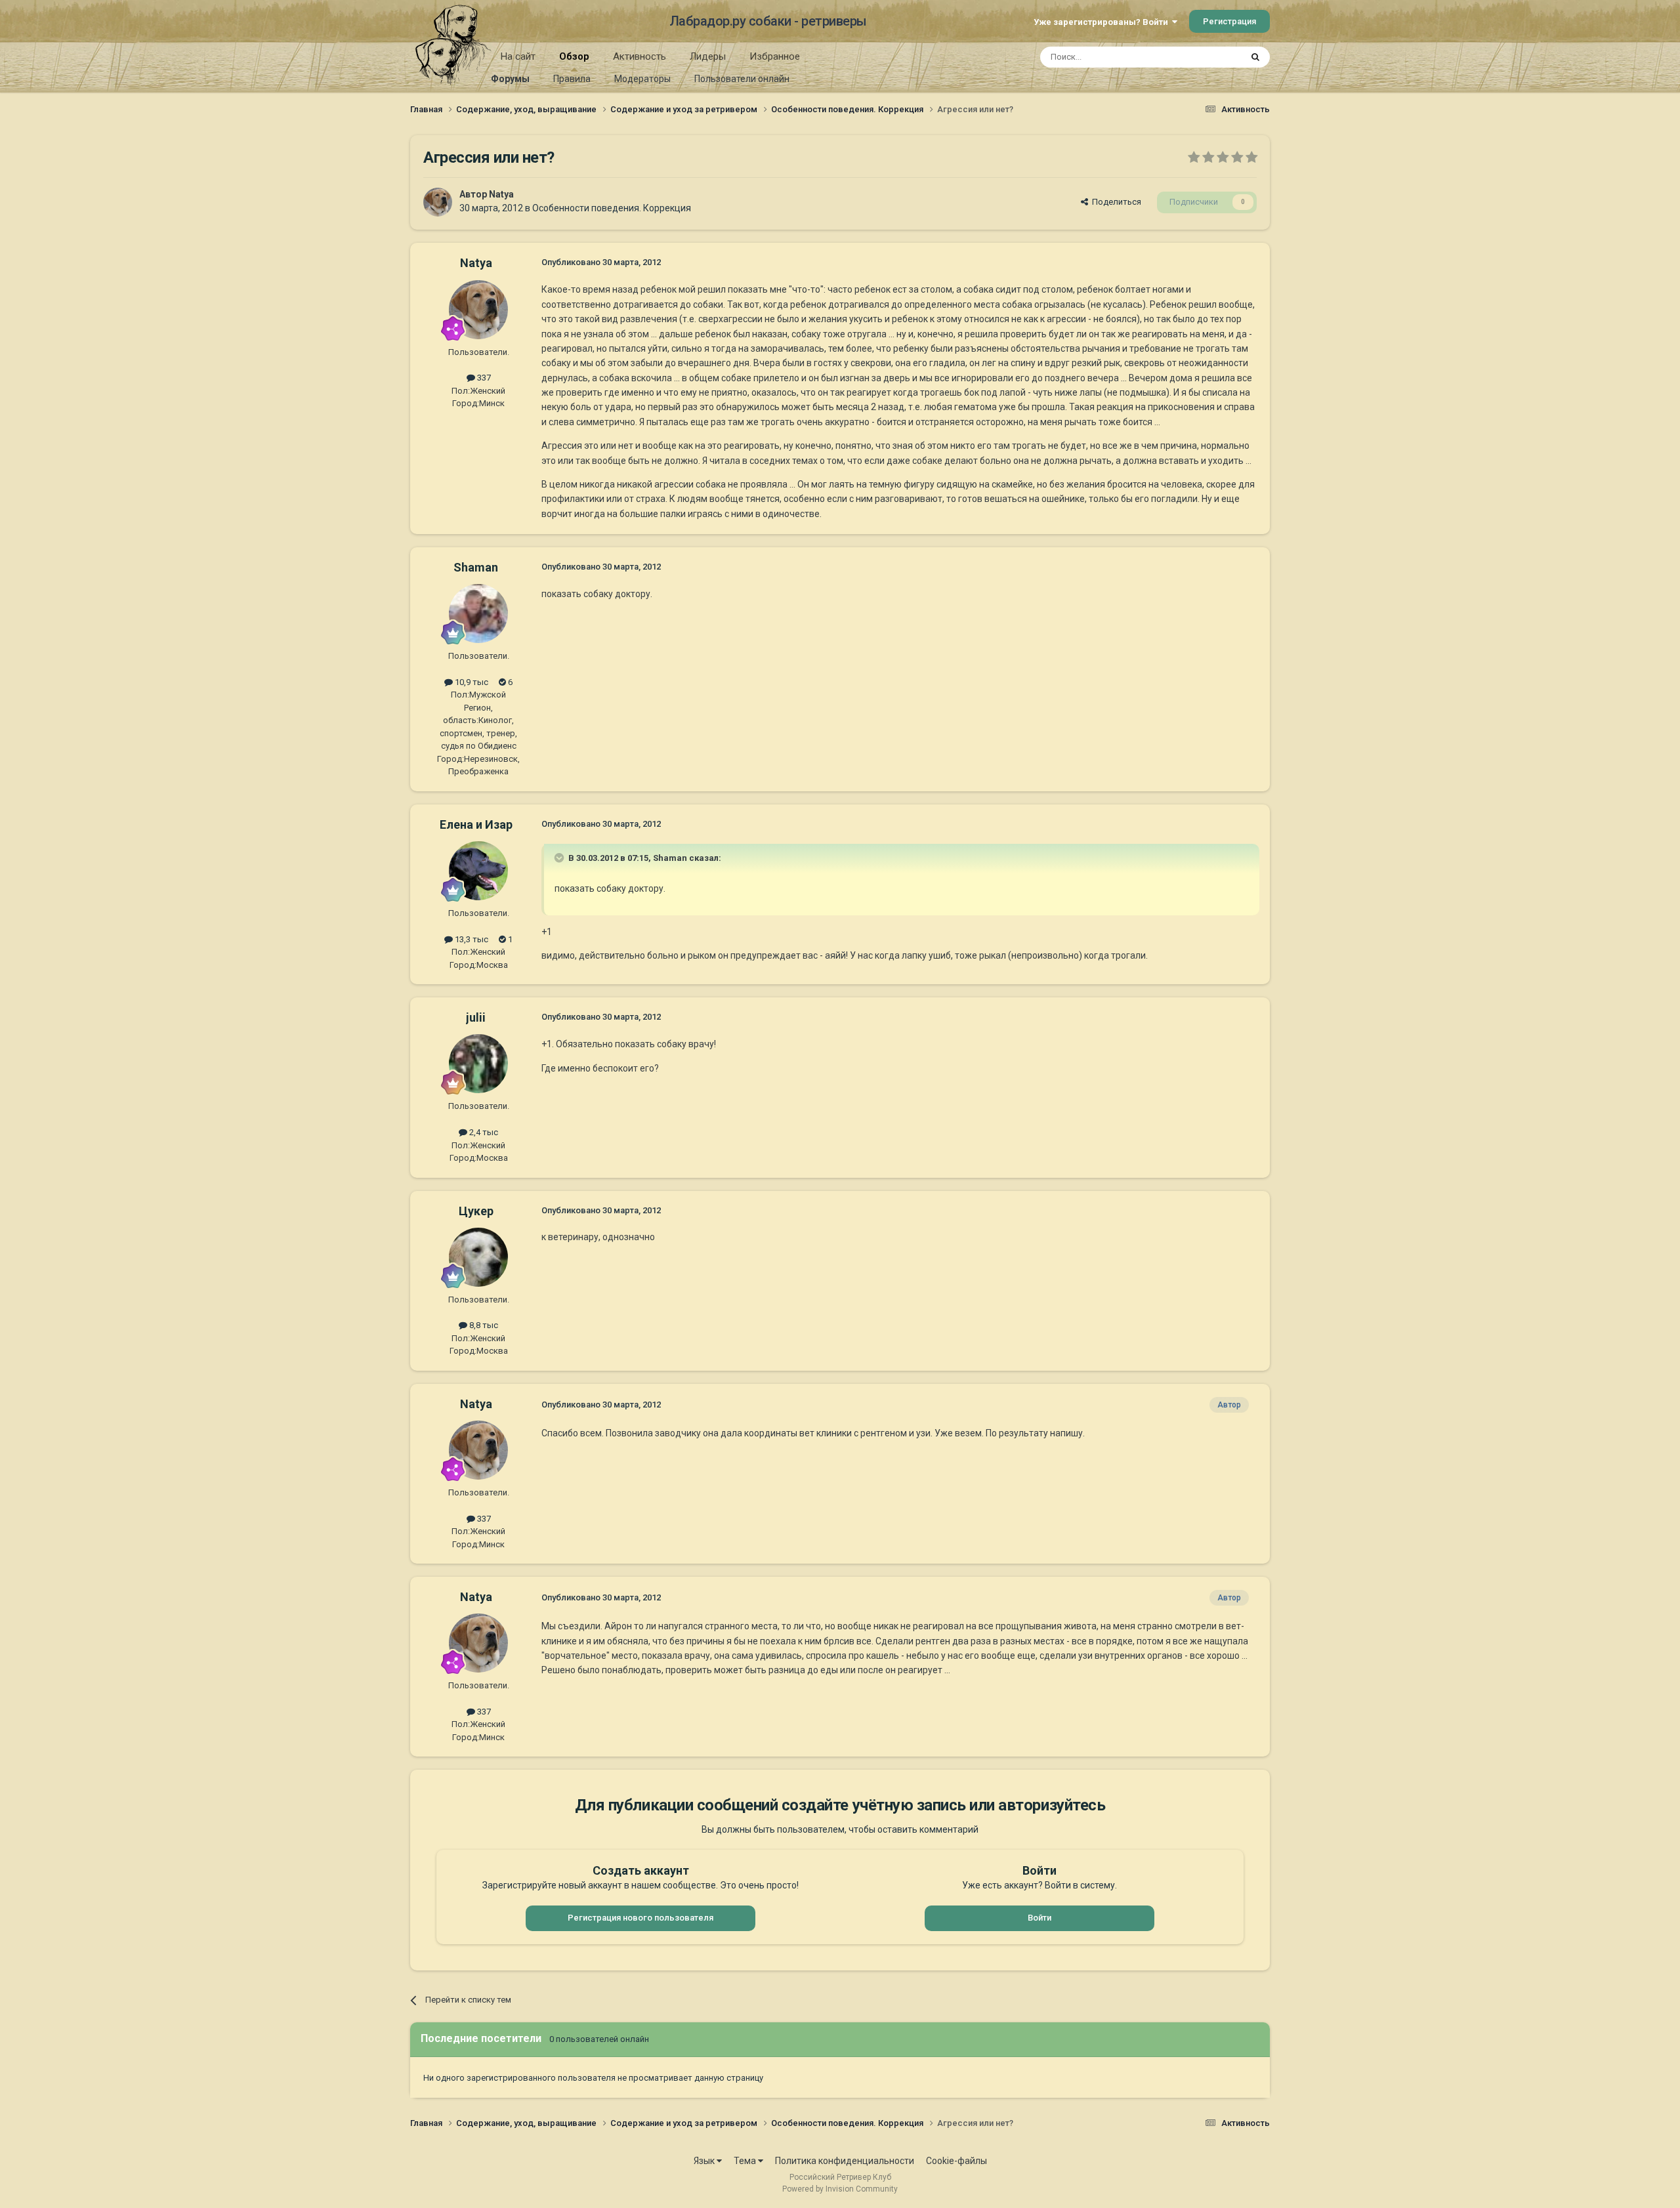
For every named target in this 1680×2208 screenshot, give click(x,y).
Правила (572, 79)
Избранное (775, 56)
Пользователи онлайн (742, 79)
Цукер (476, 1211)
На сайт (518, 56)
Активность (640, 56)
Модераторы (642, 79)
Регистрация (1229, 21)
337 (483, 378)
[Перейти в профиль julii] (478, 1064)
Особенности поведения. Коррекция (612, 208)
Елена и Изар (476, 824)
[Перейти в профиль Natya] (438, 202)
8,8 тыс (483, 1325)
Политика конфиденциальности (845, 2161)
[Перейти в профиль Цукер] (478, 1257)
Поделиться (1115, 202)
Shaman (476, 567)
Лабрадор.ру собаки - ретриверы (768, 21)
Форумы (510, 79)
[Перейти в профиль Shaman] (478, 614)
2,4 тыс (483, 1132)
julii (476, 1017)
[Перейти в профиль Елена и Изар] (478, 871)
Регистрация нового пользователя (640, 1918)
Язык (705, 2161)
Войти (1039, 1918)
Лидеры (708, 56)
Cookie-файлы (956, 2161)
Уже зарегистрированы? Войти (1103, 22)
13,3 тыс (471, 939)
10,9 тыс (471, 682)
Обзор (574, 56)
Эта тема (1206, 57)
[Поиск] (1255, 57)
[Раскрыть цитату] (560, 858)
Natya (501, 194)
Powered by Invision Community (840, 2189)
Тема (746, 2161)
